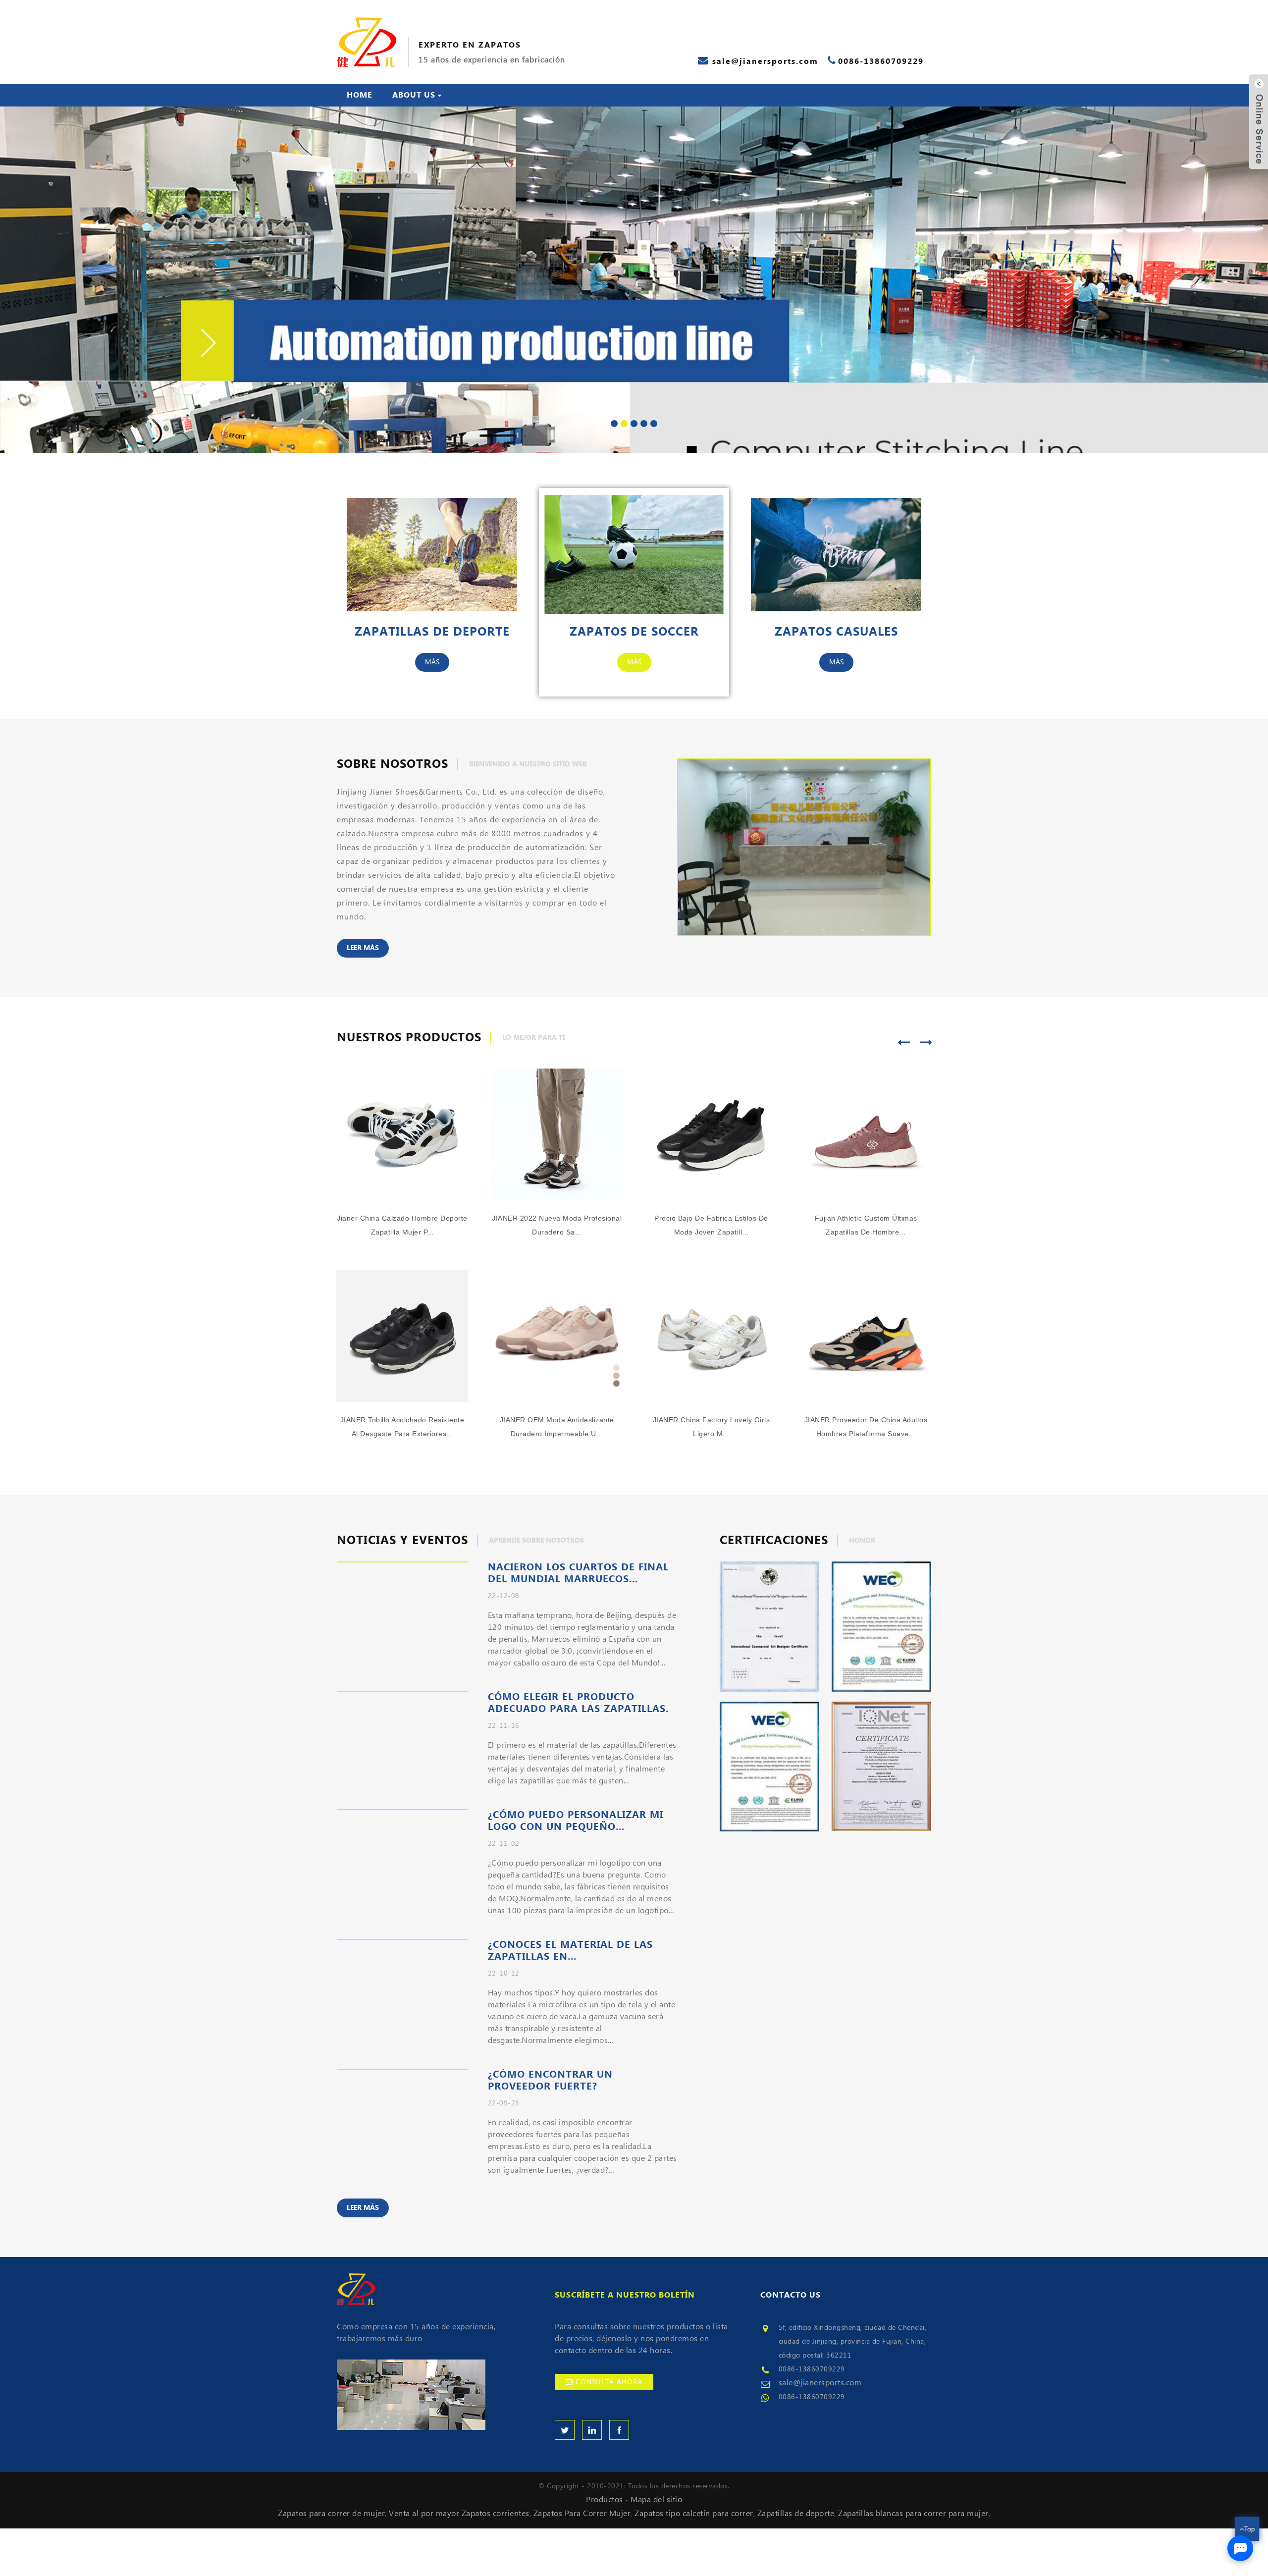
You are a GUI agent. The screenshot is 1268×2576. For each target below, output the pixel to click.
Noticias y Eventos (402, 1541)
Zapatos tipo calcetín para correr (694, 2514)
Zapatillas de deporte (432, 632)
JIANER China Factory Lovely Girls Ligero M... (712, 1427)
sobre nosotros (393, 764)
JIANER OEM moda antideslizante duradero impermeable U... (557, 1427)
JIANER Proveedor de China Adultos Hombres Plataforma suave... (866, 1427)
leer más (363, 948)
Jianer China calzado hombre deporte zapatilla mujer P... (402, 1226)
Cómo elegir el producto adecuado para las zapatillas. (578, 1703)
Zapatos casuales (836, 632)
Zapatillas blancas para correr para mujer (913, 2514)
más (432, 662)
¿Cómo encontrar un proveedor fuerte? (550, 2081)
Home (360, 95)
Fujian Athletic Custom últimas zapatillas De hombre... (866, 1226)
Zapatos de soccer (634, 632)
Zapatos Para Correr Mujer (582, 2514)
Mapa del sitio (656, 2500)
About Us (414, 95)
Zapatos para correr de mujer (331, 2514)
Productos (605, 2500)
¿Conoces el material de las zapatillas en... (570, 1951)
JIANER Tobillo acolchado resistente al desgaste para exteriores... (402, 1427)
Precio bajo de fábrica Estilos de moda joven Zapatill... (711, 1226)
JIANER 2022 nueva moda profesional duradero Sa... (557, 1226)
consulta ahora (609, 2382)
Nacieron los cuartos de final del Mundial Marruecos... (578, 1573)
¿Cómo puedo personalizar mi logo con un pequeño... (576, 1821)
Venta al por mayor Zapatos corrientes (459, 2514)
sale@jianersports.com (820, 2383)
